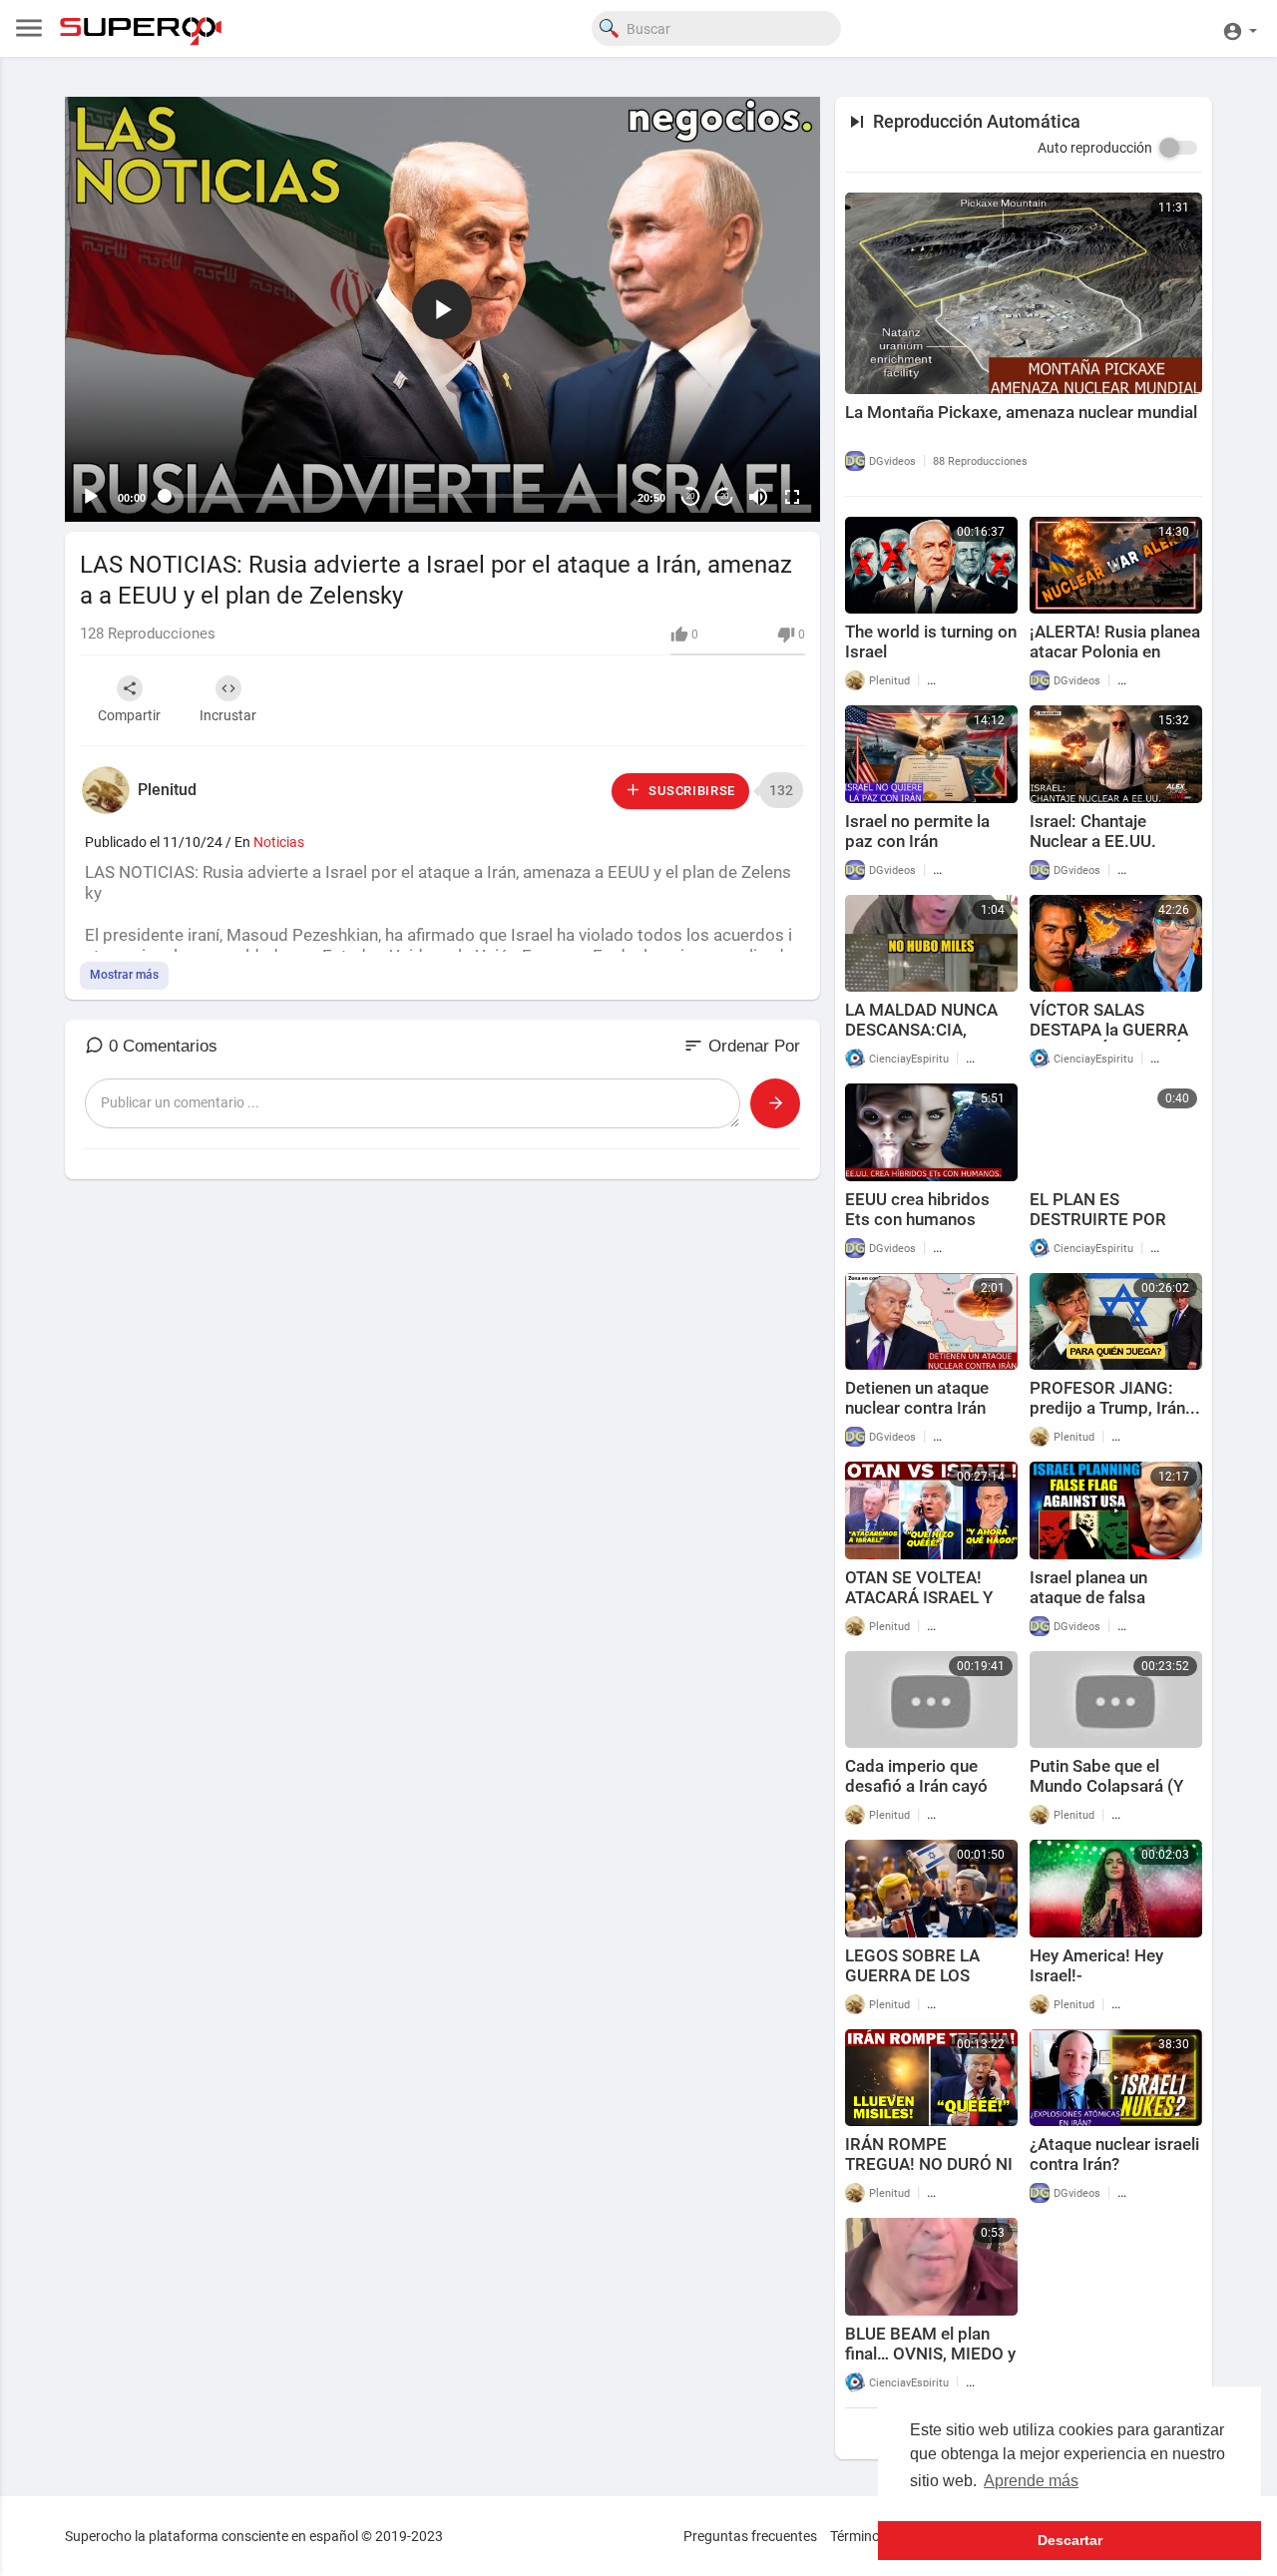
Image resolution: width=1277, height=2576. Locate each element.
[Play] (91, 497)
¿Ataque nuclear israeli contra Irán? (1114, 2154)
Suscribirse (690, 791)
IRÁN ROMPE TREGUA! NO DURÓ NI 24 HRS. (929, 2164)
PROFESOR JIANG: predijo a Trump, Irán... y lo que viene (1115, 1408)
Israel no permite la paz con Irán (917, 831)
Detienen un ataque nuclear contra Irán (917, 1398)
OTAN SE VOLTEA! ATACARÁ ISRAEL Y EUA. (919, 1597)
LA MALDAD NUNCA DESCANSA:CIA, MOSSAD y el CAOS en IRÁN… (929, 1040)
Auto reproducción (1095, 148)
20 (690, 496)
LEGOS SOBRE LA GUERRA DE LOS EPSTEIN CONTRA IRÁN (914, 1985)
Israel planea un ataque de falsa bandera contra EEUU (1110, 1597)
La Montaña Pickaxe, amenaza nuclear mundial (1021, 412)
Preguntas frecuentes (750, 2536)
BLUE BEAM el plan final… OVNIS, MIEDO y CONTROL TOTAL (930, 2354)
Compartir (129, 715)
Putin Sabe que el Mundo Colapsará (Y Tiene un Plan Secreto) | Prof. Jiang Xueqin (1114, 1796)
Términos (858, 2536)
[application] (442, 309)
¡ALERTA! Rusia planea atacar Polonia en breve (1115, 651)
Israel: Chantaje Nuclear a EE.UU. (1093, 831)
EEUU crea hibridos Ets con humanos (917, 1209)
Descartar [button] (1070, 2540)
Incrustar (228, 715)
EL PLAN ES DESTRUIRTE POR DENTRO (1098, 1219)
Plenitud (167, 790)
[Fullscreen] (792, 497)
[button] (1240, 28)
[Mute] (758, 497)
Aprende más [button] (1031, 2481)
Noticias (279, 842)
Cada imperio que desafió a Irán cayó (916, 1776)
